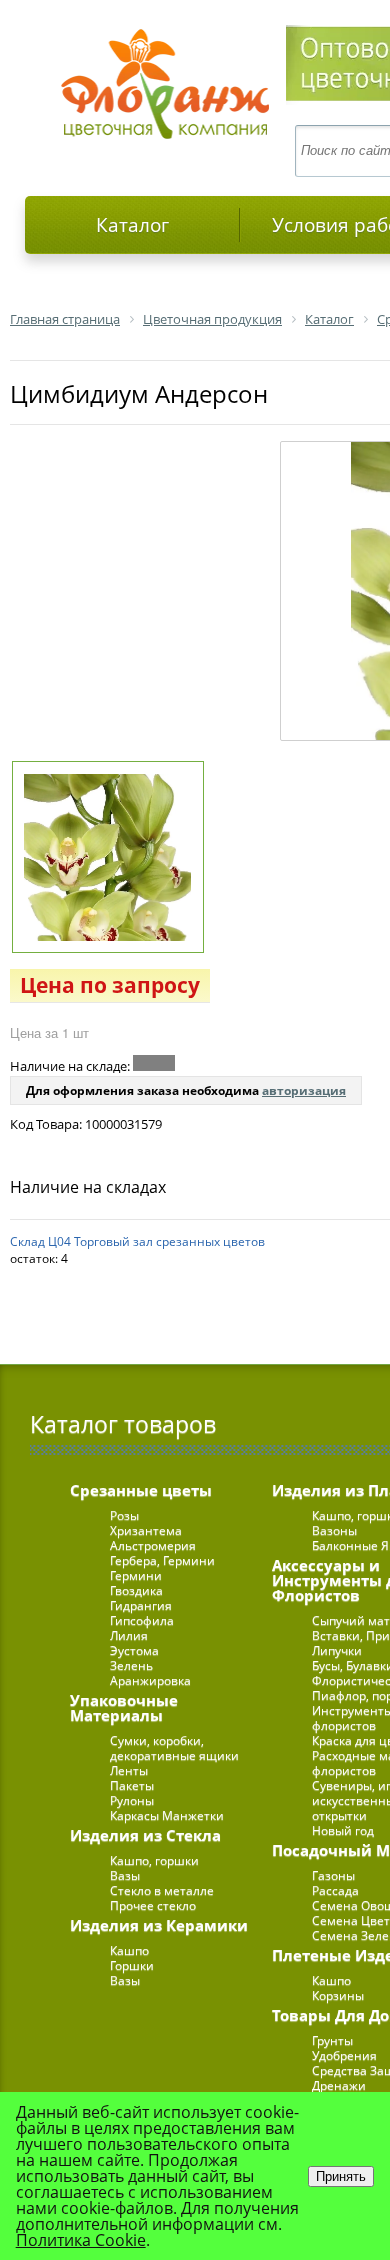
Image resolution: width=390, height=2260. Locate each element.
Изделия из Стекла (145, 1835)
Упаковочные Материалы (124, 1707)
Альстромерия (153, 1545)
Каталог (132, 225)
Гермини (136, 1575)
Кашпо (129, 1950)
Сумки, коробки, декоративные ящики (174, 1748)
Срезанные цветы (141, 1490)
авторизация (304, 1090)
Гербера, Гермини (162, 1560)
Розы (124, 1515)
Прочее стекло (153, 1905)
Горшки (132, 1965)
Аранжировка (150, 1680)
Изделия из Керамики (159, 1925)
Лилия (129, 1635)
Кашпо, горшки (154, 1860)
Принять (341, 2176)
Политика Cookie (81, 2240)
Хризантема (146, 1530)
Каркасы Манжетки (167, 1815)
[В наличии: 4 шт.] (154, 1063)
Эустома (134, 1650)
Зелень (131, 1665)
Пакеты (132, 1785)
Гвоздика (136, 1590)
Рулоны (132, 1800)
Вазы (125, 1875)
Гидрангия (141, 1605)
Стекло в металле (162, 1890)
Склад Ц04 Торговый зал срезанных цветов (137, 1241)
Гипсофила (142, 1620)
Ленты (129, 1770)
